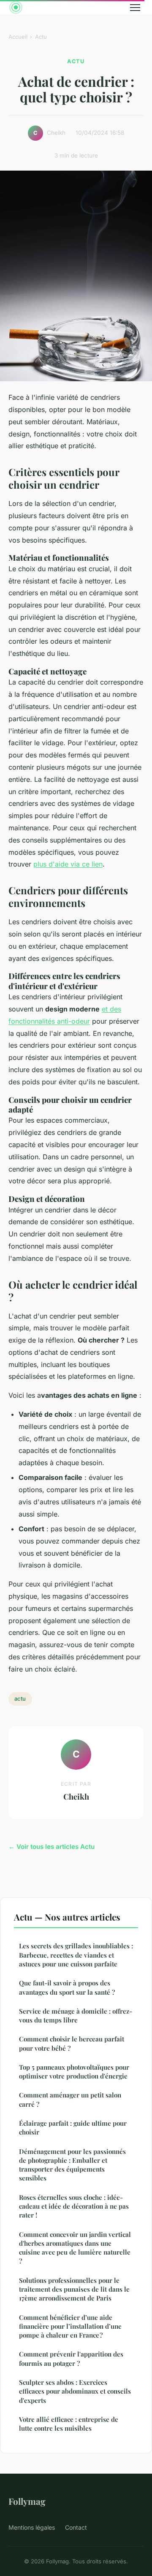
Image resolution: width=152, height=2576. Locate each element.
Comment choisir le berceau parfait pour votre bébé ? (72, 2043)
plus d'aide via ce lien (68, 864)
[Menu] (135, 8)
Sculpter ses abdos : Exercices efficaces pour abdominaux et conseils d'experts (75, 2391)
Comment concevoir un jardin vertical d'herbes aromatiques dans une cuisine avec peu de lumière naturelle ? (75, 2248)
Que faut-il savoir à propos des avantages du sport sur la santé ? (67, 1987)
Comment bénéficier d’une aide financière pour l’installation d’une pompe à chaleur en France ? (70, 2326)
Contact (76, 2527)
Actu (41, 37)
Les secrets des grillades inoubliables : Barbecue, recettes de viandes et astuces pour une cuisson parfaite (76, 1955)
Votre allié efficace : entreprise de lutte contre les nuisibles (69, 2424)
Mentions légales (32, 2527)
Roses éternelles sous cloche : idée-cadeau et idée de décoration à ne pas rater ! (74, 2206)
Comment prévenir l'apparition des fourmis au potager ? (71, 2358)
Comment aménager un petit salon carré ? (70, 2099)
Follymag (27, 2501)
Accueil (18, 37)
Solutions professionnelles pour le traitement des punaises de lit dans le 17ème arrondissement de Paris (74, 2289)
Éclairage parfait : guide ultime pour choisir (73, 2128)
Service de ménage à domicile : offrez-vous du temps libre (76, 2016)
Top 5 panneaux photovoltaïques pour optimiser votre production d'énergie (74, 2072)
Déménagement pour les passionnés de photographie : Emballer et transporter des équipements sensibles (72, 2165)
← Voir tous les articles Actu (52, 1847)
